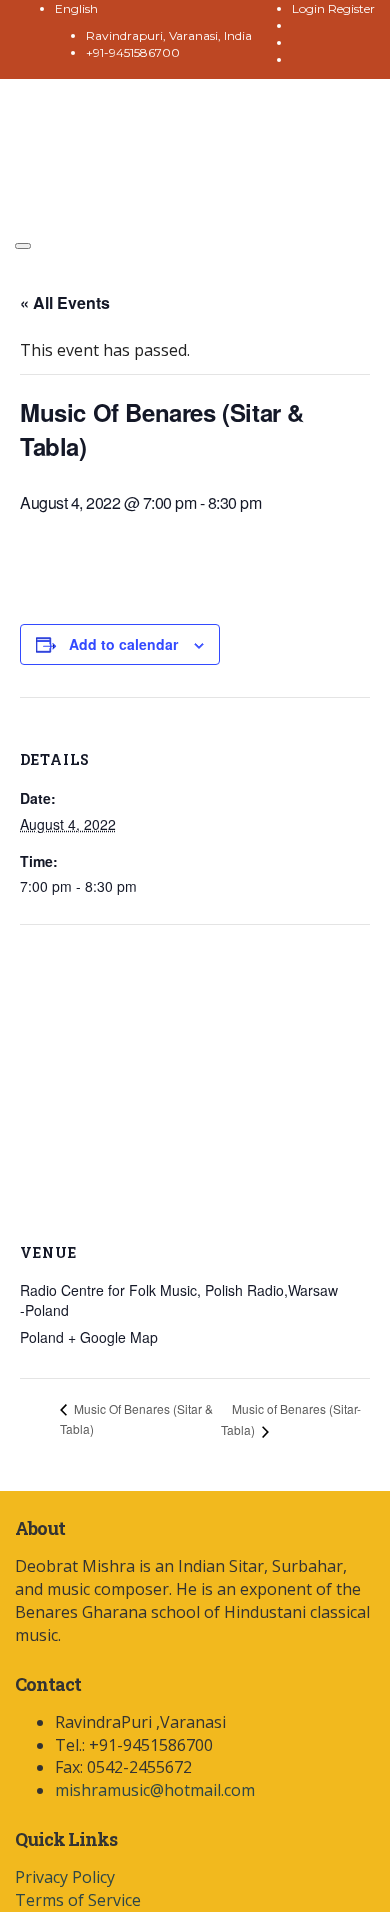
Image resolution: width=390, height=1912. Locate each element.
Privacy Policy (65, 1877)
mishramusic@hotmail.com (155, 1790)
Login (310, 8)
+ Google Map (113, 1337)
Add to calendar (123, 644)
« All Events (65, 302)
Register (351, 8)
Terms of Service (78, 1900)
